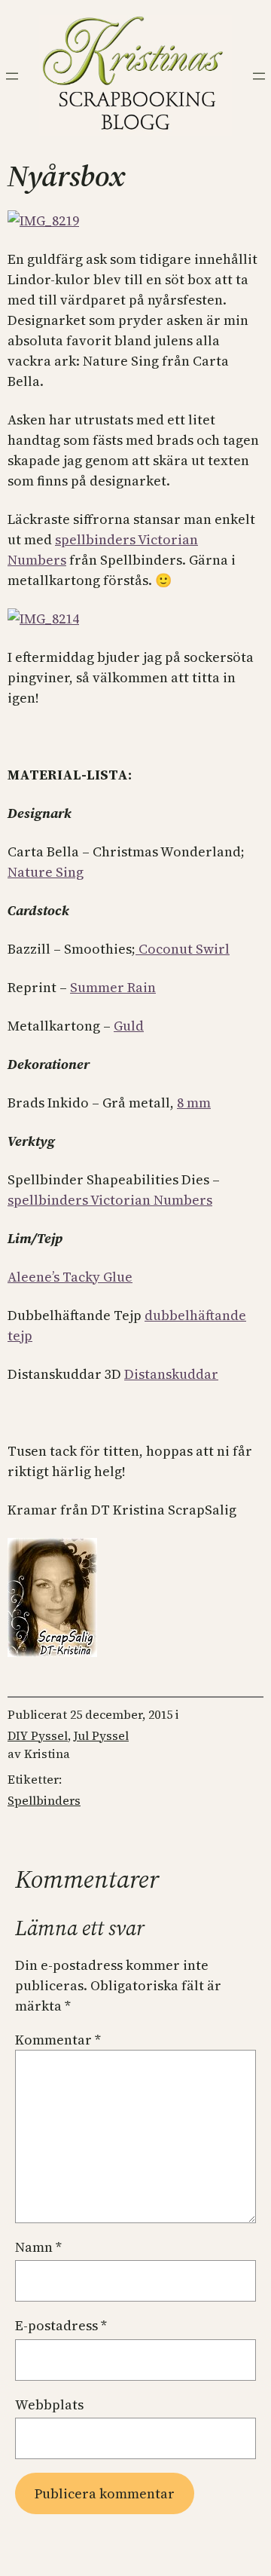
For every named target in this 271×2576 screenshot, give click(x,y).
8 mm (194, 1103)
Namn (38, 2247)
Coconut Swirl (183, 949)
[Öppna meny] (12, 76)
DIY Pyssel (38, 1735)
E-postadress (61, 2325)
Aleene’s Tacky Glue (70, 1277)
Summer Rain (113, 987)
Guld (129, 1026)
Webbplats (49, 2404)
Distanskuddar (171, 1374)
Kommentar (58, 2040)
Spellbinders (44, 1800)
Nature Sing (46, 872)
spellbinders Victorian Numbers (110, 1200)
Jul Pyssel (101, 1735)
